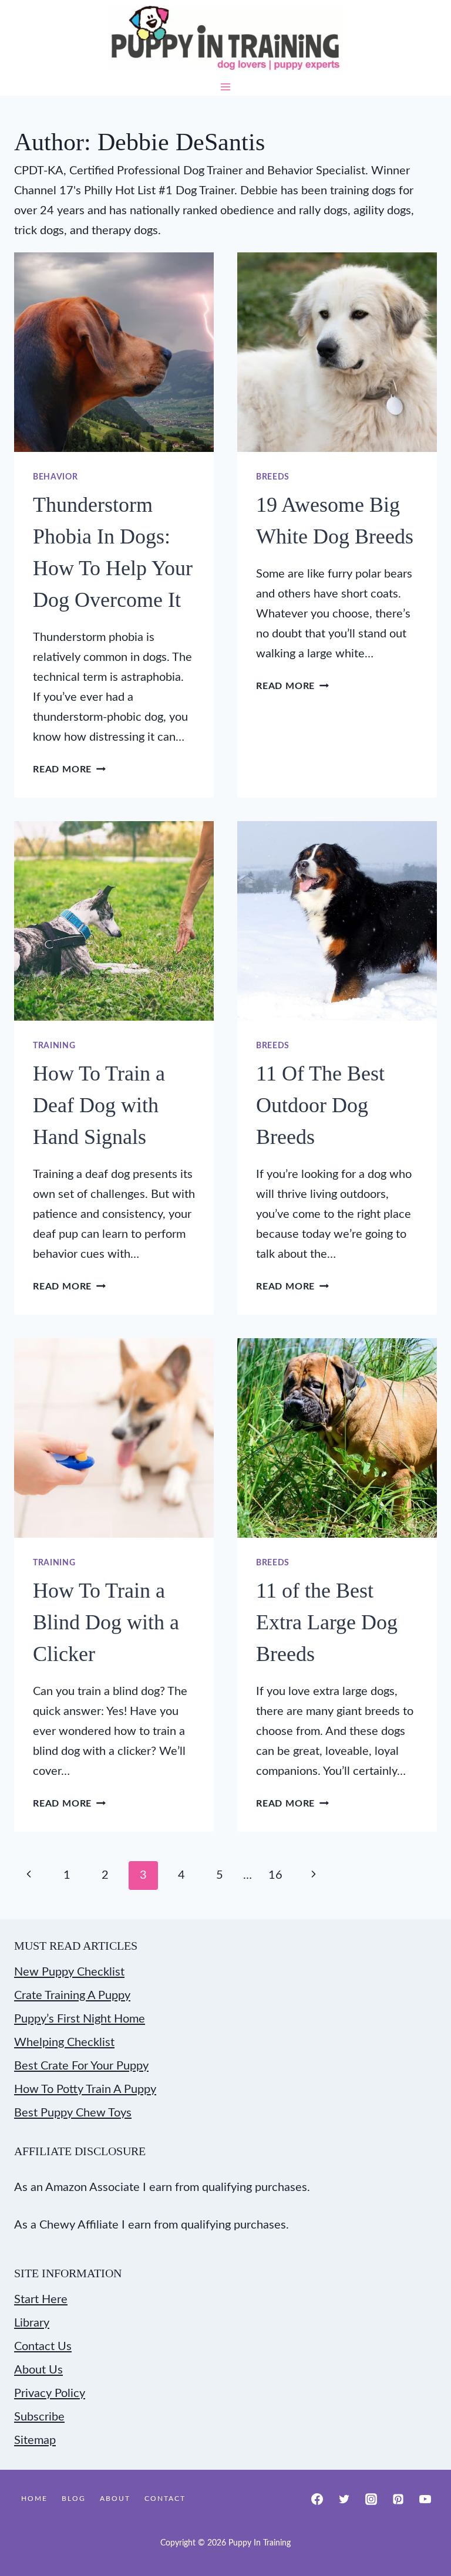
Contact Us (43, 2347)
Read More (69, 769)
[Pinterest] (398, 2499)
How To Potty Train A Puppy (85, 2089)
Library (32, 2323)
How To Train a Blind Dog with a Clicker (106, 1622)
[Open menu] (226, 87)
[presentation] (114, 352)
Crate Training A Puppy (72, 1996)
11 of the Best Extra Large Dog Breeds (327, 1622)
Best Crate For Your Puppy (81, 2066)
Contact (165, 2499)
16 (275, 1875)
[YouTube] (425, 2499)
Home (34, 2499)
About (115, 2499)
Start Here (41, 2300)
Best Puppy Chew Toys (73, 2113)
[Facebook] (317, 2499)
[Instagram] (371, 2499)
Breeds (273, 477)
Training (54, 1046)
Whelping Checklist (64, 2042)
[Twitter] (344, 2499)
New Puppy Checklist (69, 1972)
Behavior (55, 477)
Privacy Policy (50, 2393)
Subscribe (39, 2417)
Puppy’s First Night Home (80, 2019)
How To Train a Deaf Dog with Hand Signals (99, 1105)
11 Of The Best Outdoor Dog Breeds (320, 1105)
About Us (38, 2370)
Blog (74, 2499)
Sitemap (35, 2440)
